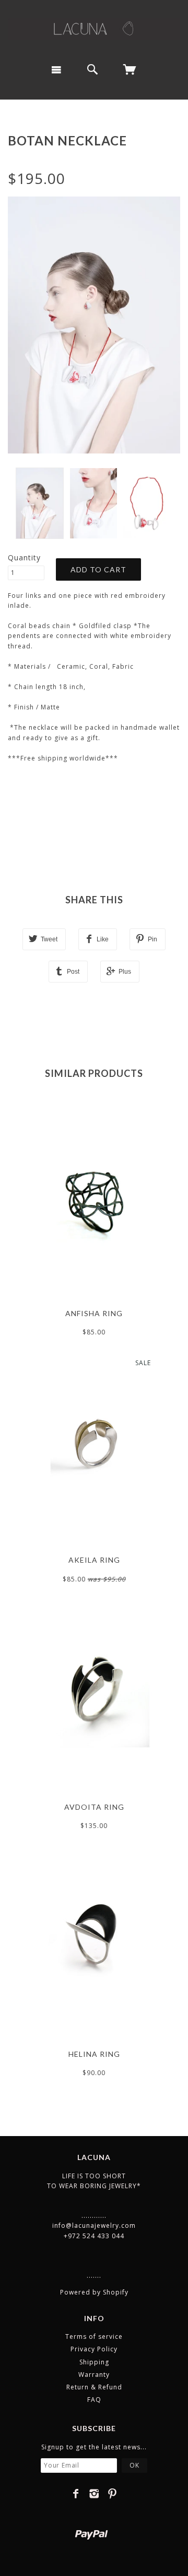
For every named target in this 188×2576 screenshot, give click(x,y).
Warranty (94, 2375)
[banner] (94, 28)
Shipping (94, 2362)
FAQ (94, 2400)
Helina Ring (94, 2054)
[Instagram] (94, 2494)
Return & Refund (94, 2387)
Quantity (24, 557)
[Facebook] (76, 2494)
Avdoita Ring (94, 1807)
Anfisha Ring (94, 1313)
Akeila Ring (94, 1560)
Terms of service (94, 2336)
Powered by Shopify (94, 2292)
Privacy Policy (94, 2349)
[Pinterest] (113, 2494)
